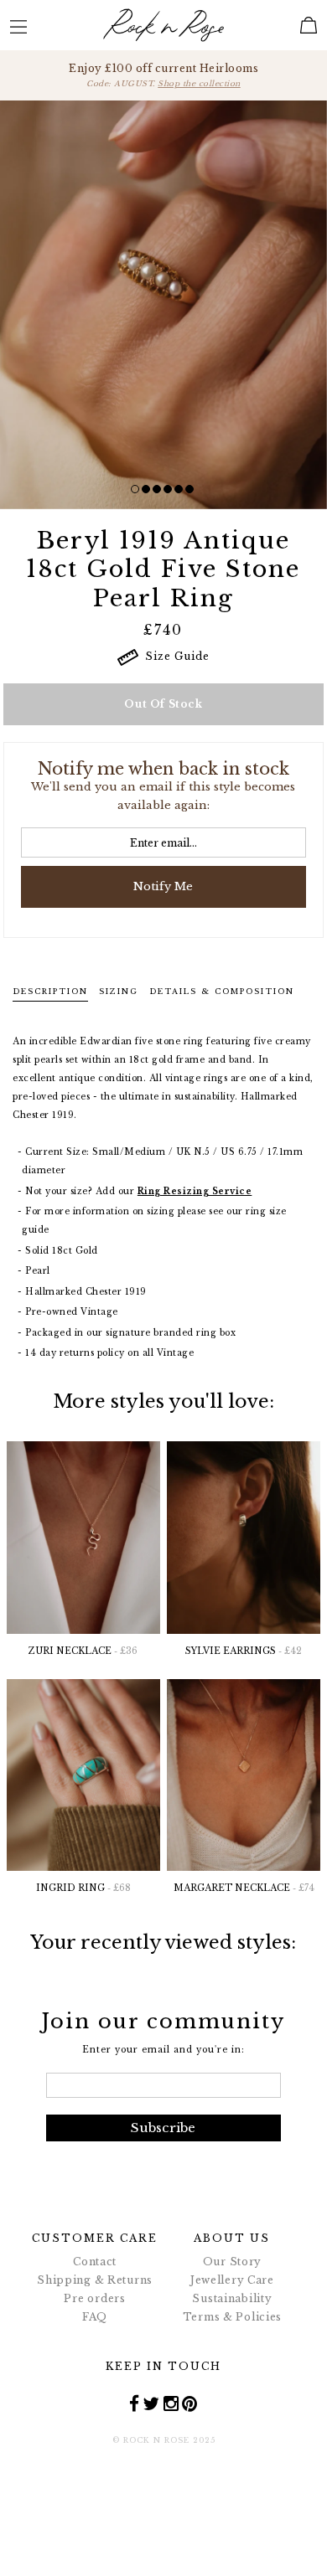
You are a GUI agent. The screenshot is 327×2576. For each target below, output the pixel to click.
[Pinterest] (190, 2403)
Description (50, 991)
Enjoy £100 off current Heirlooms (163, 75)
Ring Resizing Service (195, 1191)
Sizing (119, 991)
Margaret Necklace (244, 1888)
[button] (135, 489)
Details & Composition (222, 991)
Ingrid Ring (83, 1888)
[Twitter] (151, 2403)
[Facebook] (135, 2403)
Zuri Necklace (83, 1651)
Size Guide (174, 656)
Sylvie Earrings (244, 1651)
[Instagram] (171, 2403)
